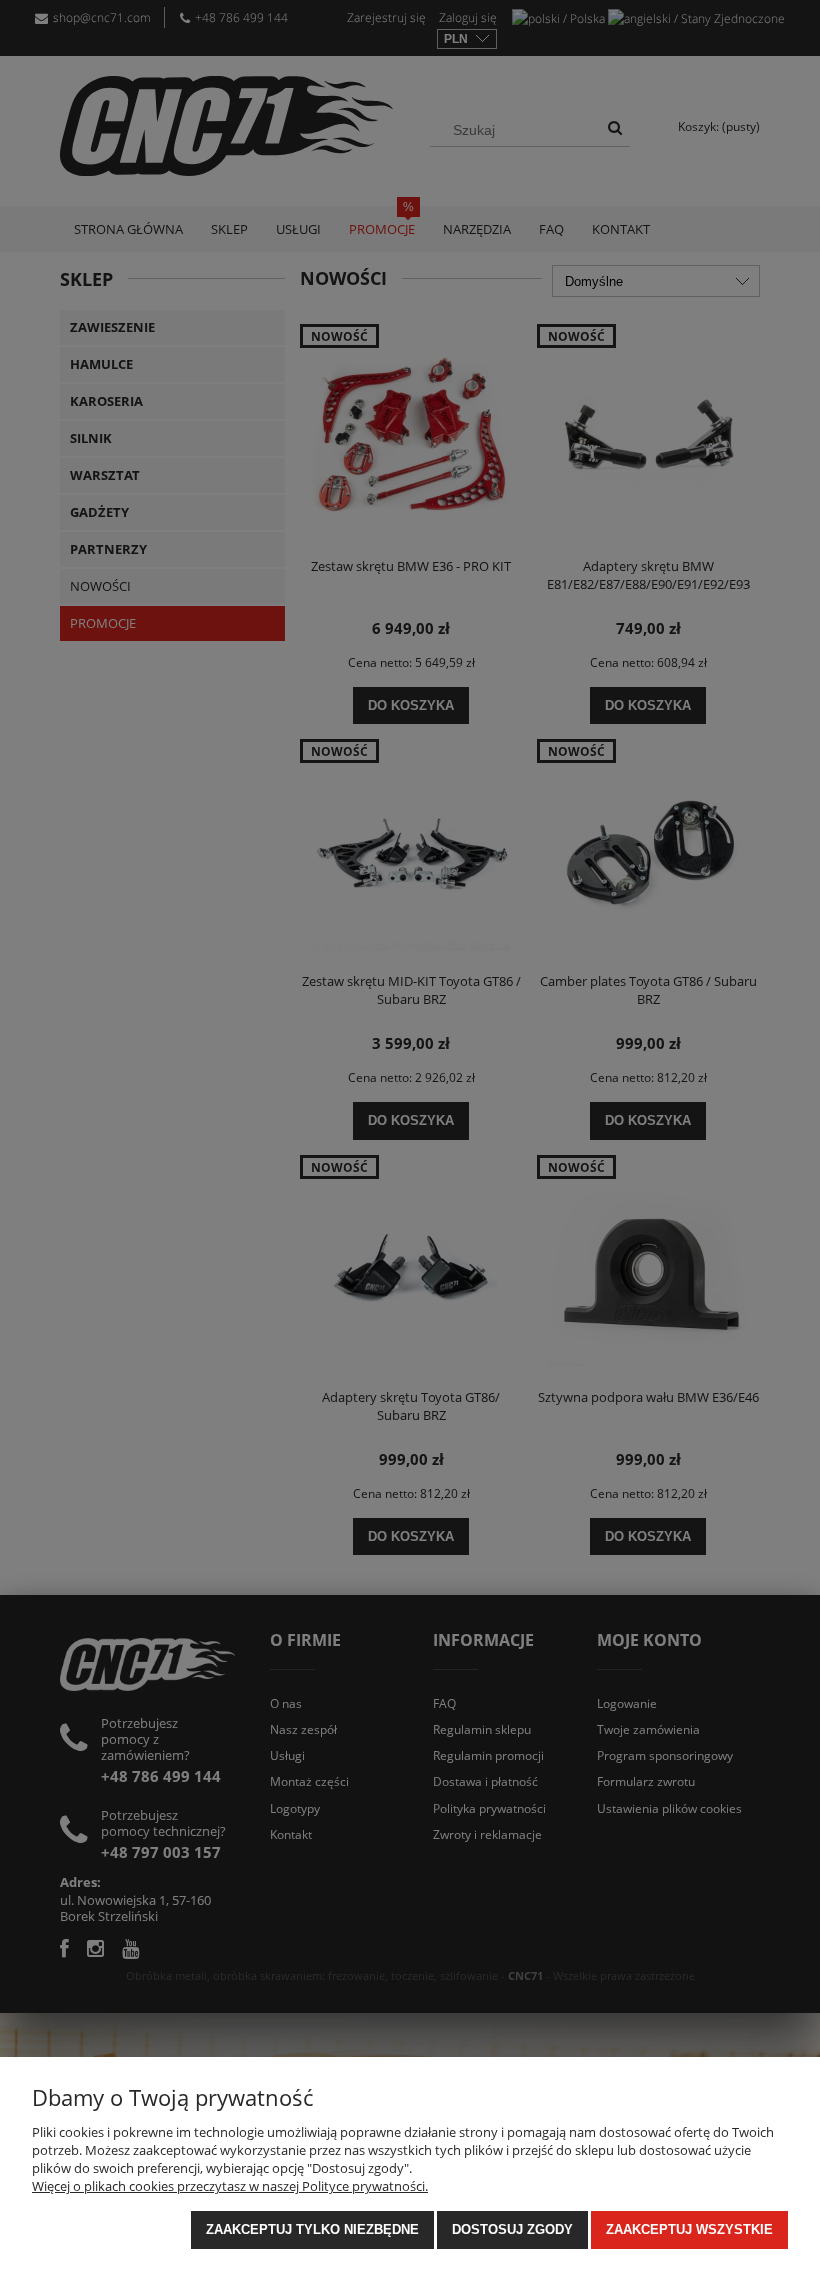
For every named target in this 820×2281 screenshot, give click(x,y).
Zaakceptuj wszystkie (689, 2229)
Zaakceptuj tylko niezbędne (312, 2229)
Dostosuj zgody (512, 2229)
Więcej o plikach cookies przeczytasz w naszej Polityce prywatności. (230, 2186)
